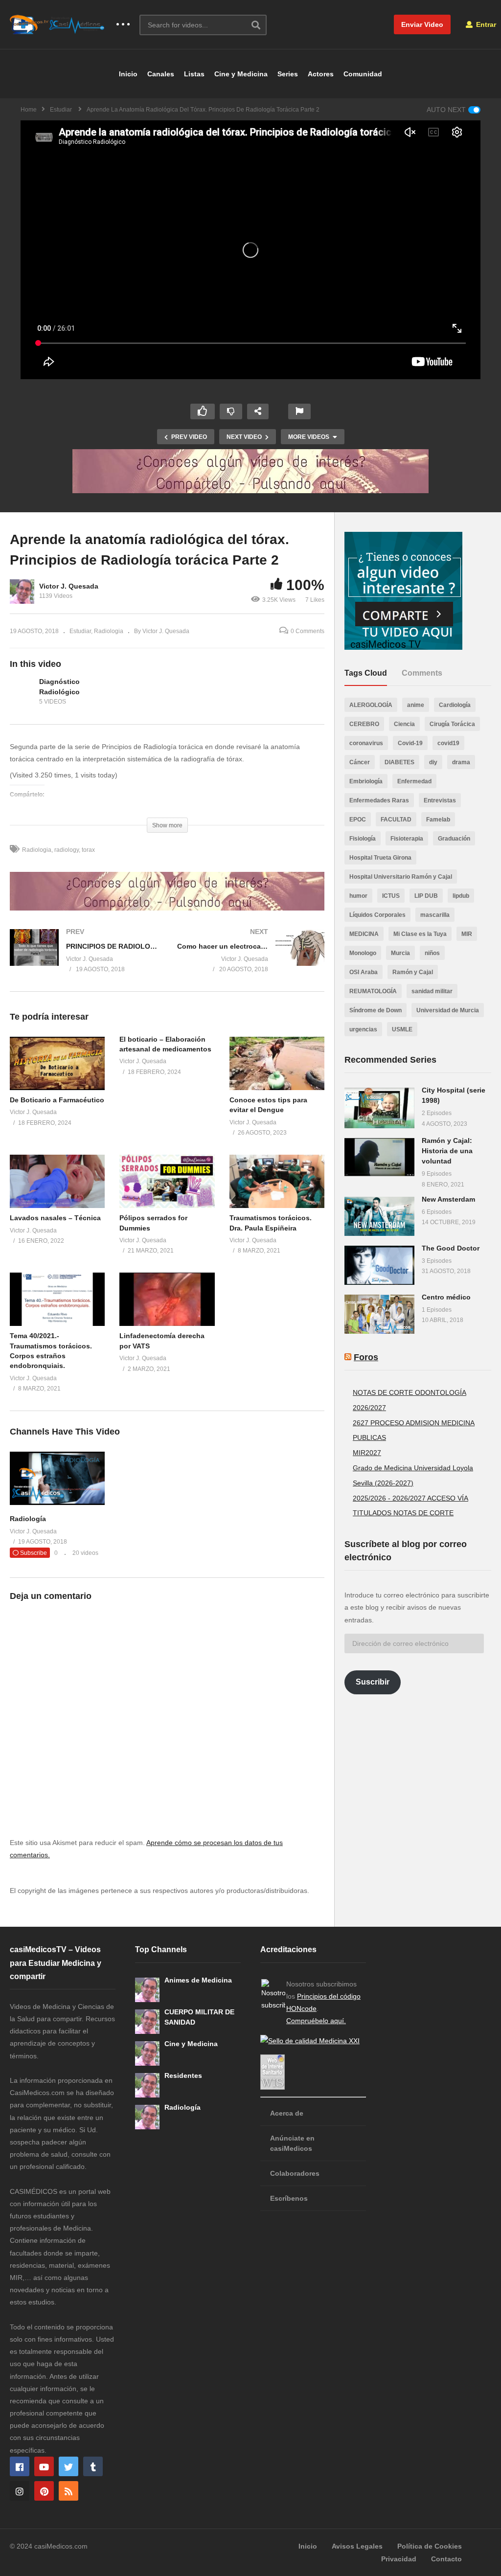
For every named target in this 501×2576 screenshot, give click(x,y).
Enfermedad (414, 781)
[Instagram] (20, 2491)
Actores (321, 74)
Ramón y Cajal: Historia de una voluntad (447, 1151)
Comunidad (363, 74)
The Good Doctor (451, 1248)
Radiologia (109, 631)
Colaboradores (295, 2173)
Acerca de (287, 2113)
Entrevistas (440, 800)
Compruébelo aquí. (316, 2021)
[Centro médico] (379, 1314)
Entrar (485, 24)
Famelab (438, 820)
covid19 (448, 743)
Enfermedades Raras (379, 800)
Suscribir (373, 1682)
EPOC (358, 820)
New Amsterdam (448, 1199)
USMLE (402, 1029)
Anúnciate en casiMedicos (292, 2143)
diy (433, 762)
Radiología (28, 1519)
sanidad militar (432, 991)
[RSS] (68, 2491)
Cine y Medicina (241, 74)
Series (288, 74)
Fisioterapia (407, 839)
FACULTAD (396, 820)
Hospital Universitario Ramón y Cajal (401, 877)
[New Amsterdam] (379, 1216)
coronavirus (366, 743)
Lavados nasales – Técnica (55, 1218)
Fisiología (363, 839)
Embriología (366, 781)
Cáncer (360, 762)
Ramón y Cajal (413, 972)
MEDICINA (364, 934)
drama (461, 762)
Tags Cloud (366, 673)
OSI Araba (364, 972)
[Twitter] (68, 2466)
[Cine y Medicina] (147, 2053)
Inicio (128, 74)
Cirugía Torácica (452, 724)
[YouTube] (44, 2466)
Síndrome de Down (376, 1010)
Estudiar (80, 631)
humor (358, 896)
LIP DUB (426, 896)
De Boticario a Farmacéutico (57, 1100)
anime (416, 705)
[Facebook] (20, 2466)
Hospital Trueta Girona (380, 858)
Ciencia (404, 724)
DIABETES (399, 762)
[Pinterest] (44, 2491)
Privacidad (399, 2559)
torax (88, 850)
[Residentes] (147, 2085)
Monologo (363, 953)
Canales (161, 74)
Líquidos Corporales (377, 915)
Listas (194, 74)
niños (432, 953)
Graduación (454, 839)
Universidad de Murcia (448, 1010)
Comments (422, 673)
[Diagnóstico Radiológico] (22, 692)
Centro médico (446, 1297)
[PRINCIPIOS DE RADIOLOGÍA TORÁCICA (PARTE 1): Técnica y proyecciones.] (84, 960)
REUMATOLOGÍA (373, 991)
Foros (366, 1357)
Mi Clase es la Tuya (420, 934)
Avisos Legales (357, 2546)
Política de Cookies (430, 2546)
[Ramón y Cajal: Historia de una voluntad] (379, 1157)
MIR (467, 934)
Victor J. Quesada (69, 586)
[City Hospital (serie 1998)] (379, 1108)
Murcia (400, 953)
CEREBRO (364, 724)
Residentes (183, 2075)
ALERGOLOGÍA (371, 705)
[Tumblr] (93, 2466)
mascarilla (435, 915)
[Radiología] (57, 1503)
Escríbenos (289, 2198)
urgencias (363, 1029)
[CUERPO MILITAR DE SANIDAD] (147, 2022)
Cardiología (455, 705)
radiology (67, 850)
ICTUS (391, 896)
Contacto (446, 2559)
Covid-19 (410, 743)
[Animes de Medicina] (147, 1990)
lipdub (461, 896)
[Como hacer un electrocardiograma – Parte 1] (251, 960)
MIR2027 (367, 1453)
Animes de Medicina (198, 1980)
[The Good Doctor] (379, 1265)
